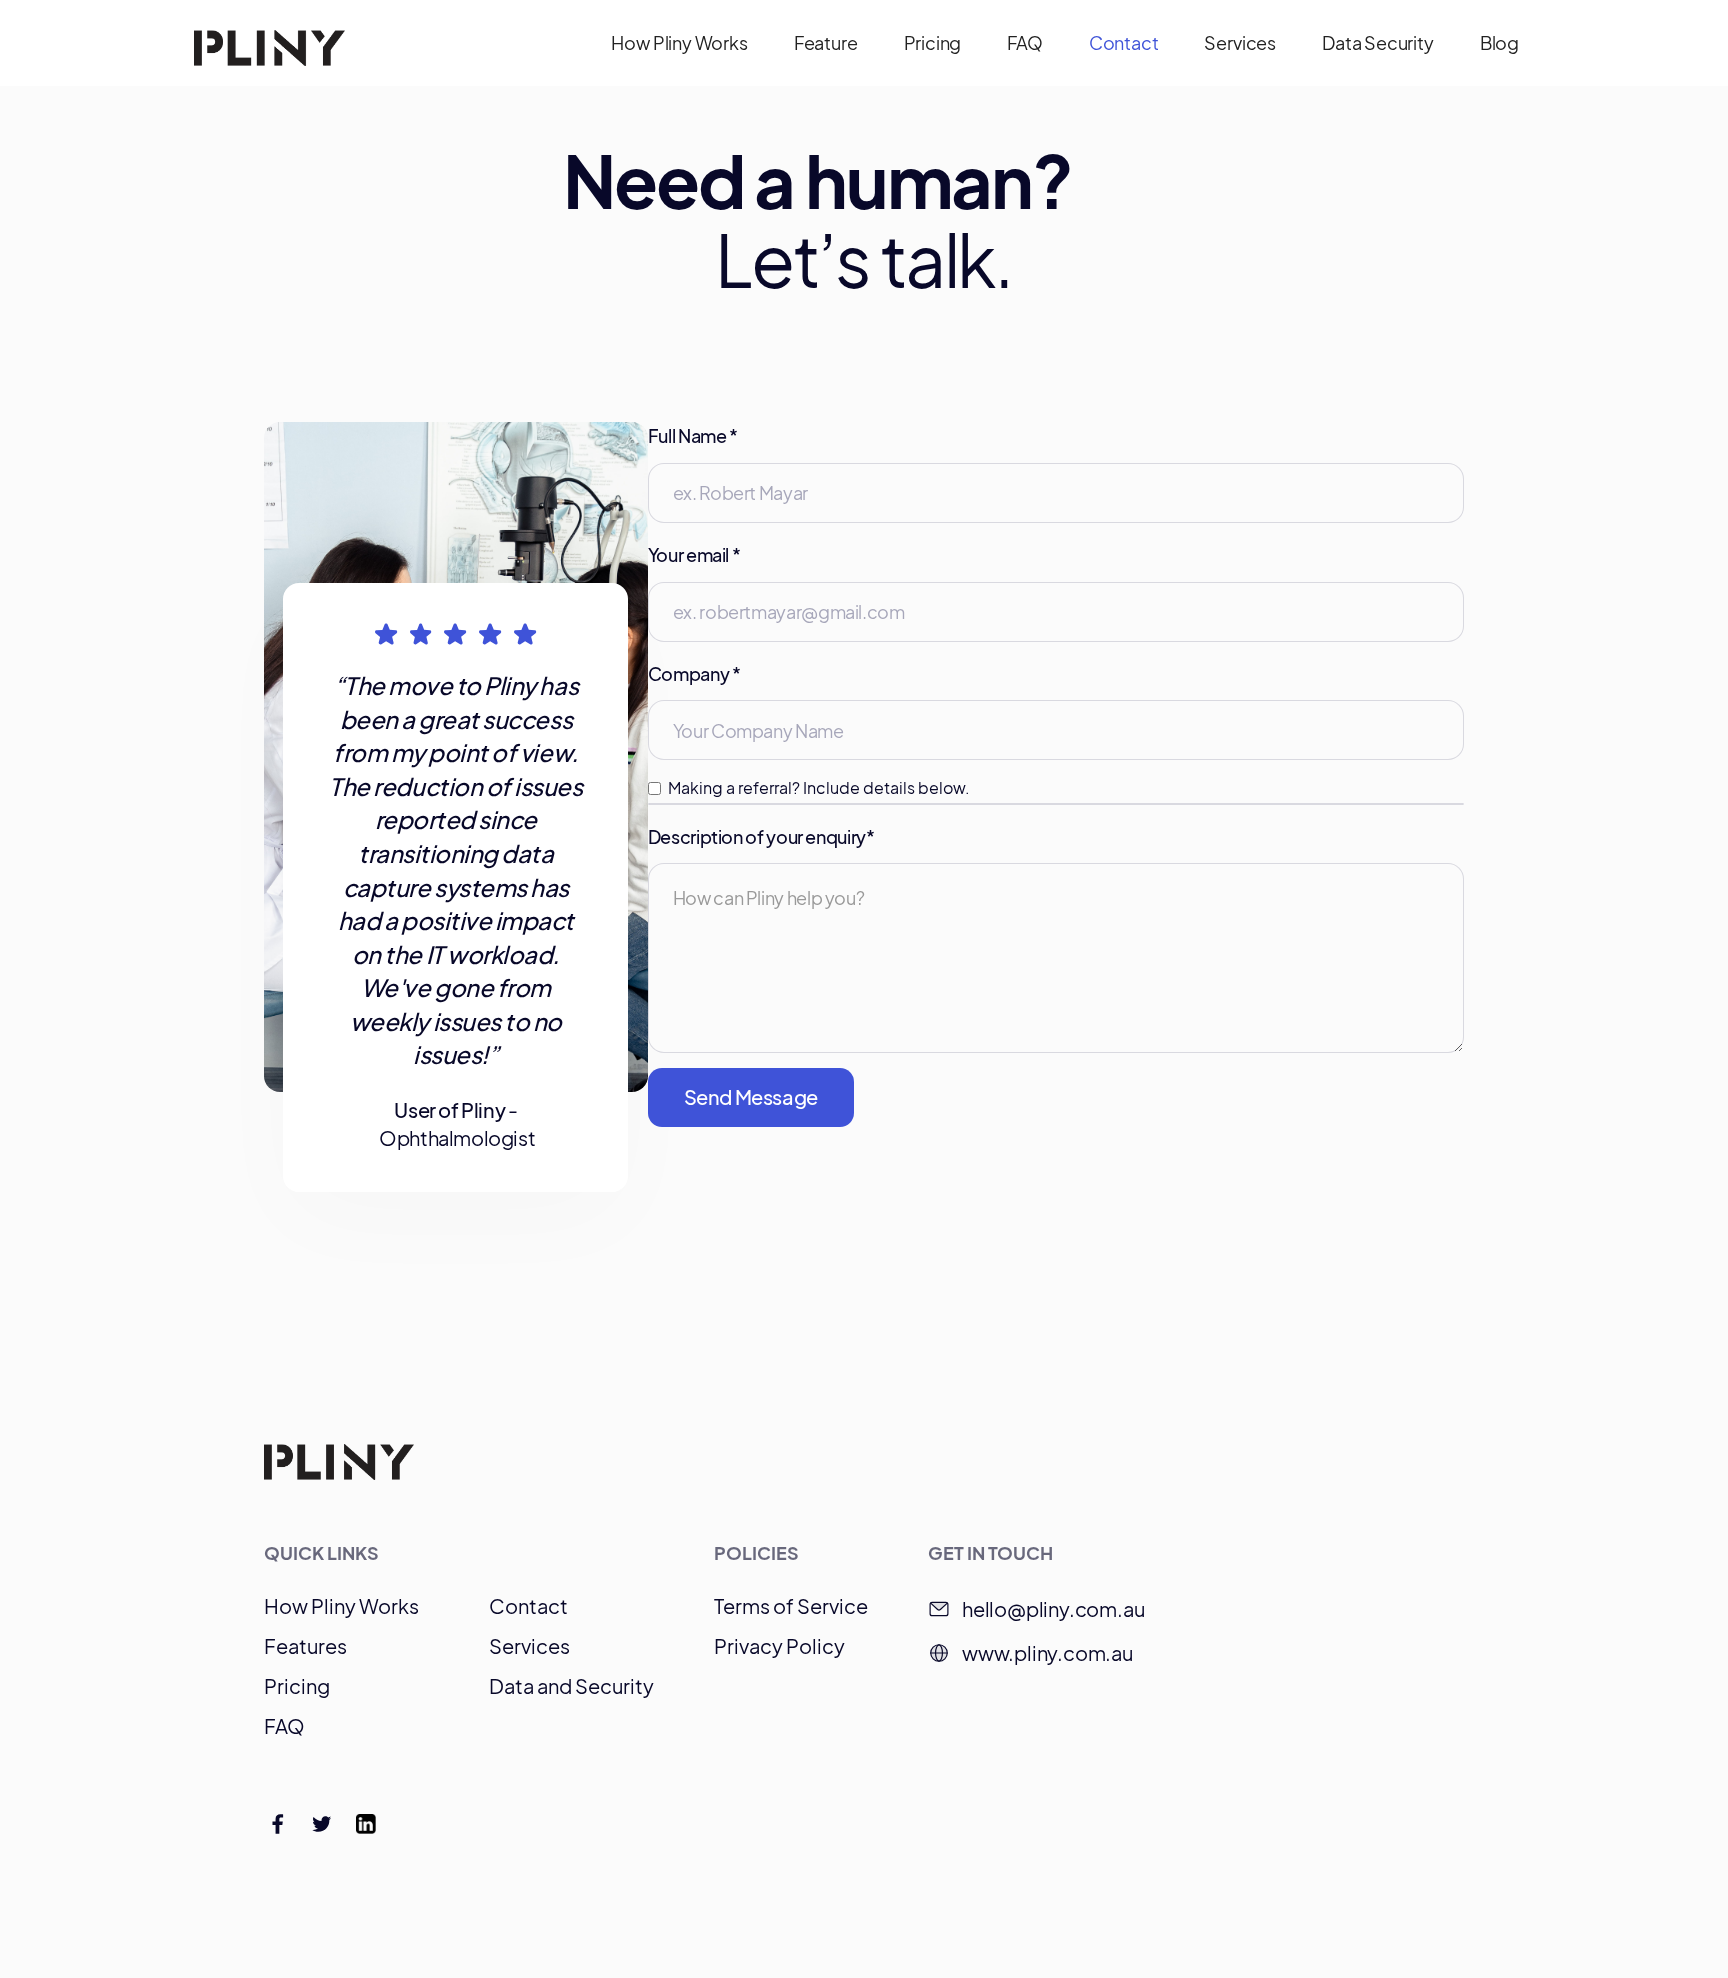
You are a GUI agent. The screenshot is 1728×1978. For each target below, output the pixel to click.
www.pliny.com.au (1047, 1652)
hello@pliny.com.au (1053, 1608)
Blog (1499, 42)
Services (1240, 42)
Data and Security (571, 1686)
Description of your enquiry (761, 836)
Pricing (933, 42)
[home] (269, 43)
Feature (826, 42)
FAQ (1024, 42)
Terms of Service (791, 1606)
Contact (1124, 42)
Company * (694, 673)
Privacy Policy (779, 1646)
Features (305, 1646)
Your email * (694, 554)
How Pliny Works (679, 42)
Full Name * (693, 435)
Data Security (1378, 42)
